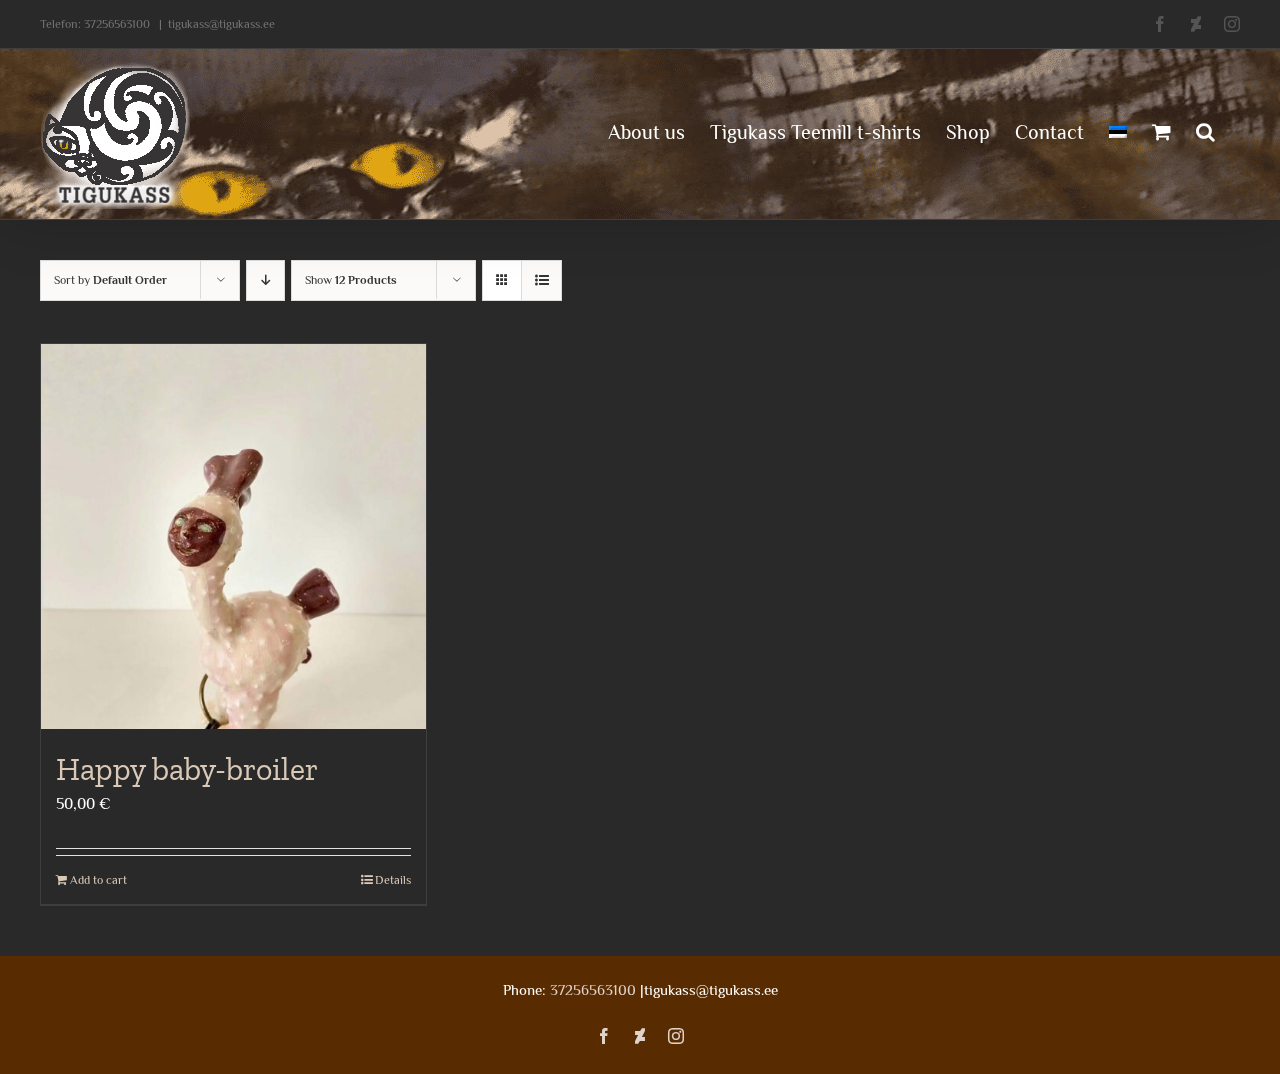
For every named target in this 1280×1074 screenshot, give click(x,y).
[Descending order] (265, 280)
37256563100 (117, 24)
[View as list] (541, 280)
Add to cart (98, 880)
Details (393, 880)
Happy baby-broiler (187, 769)
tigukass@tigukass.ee (221, 24)
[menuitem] (1118, 130)
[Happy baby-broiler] (233, 536)
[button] (1205, 130)
